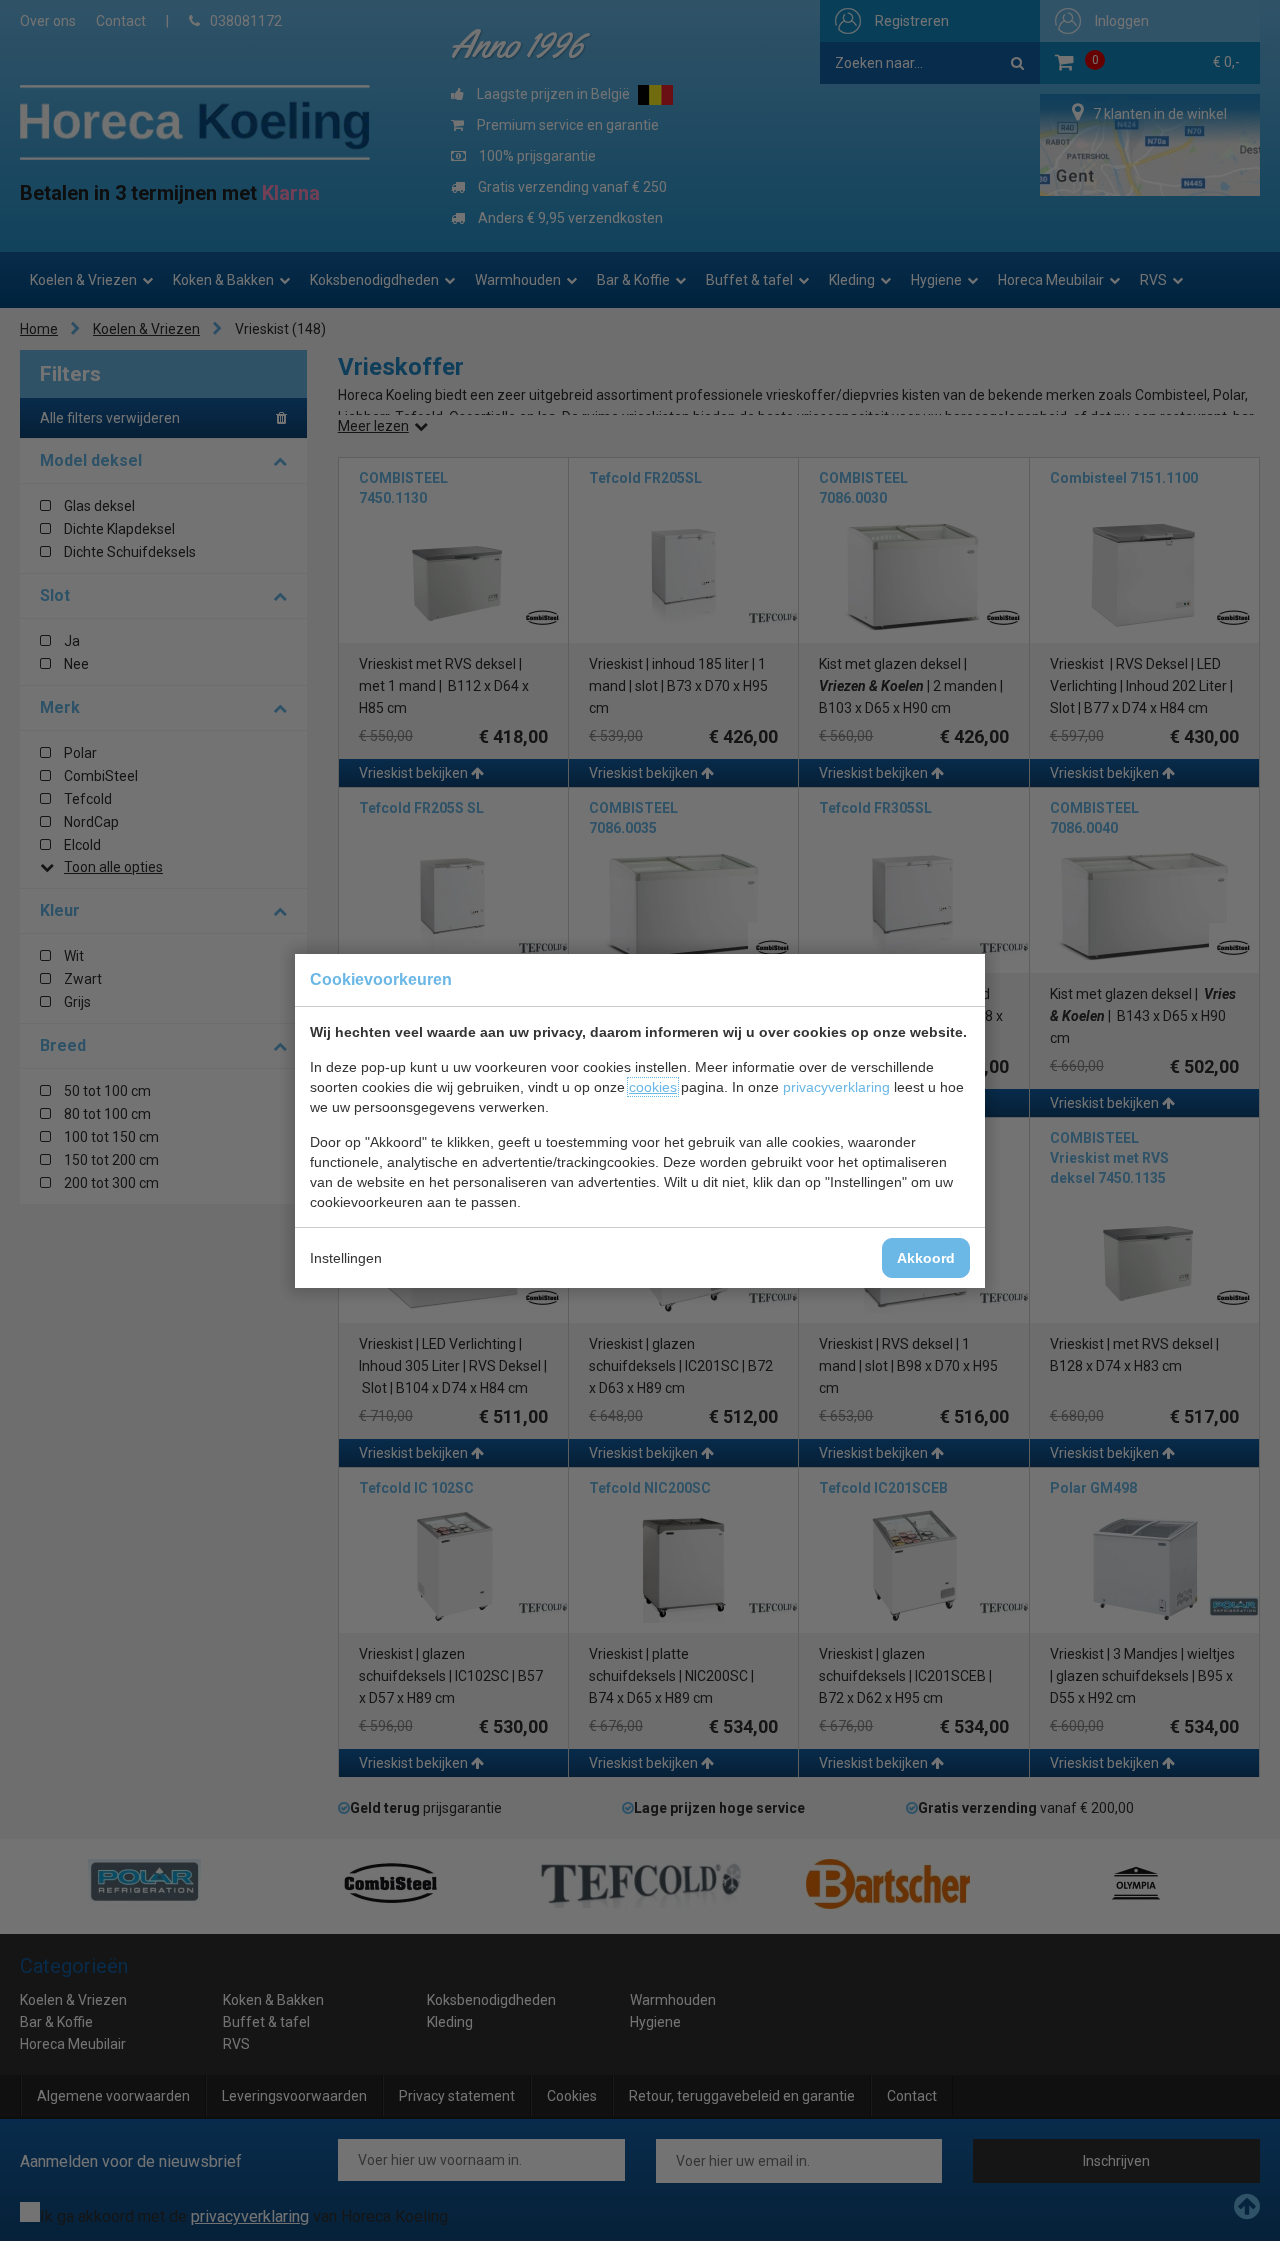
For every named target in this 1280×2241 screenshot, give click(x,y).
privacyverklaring (836, 1087)
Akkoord (926, 1258)
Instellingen (346, 1258)
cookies (653, 1087)
